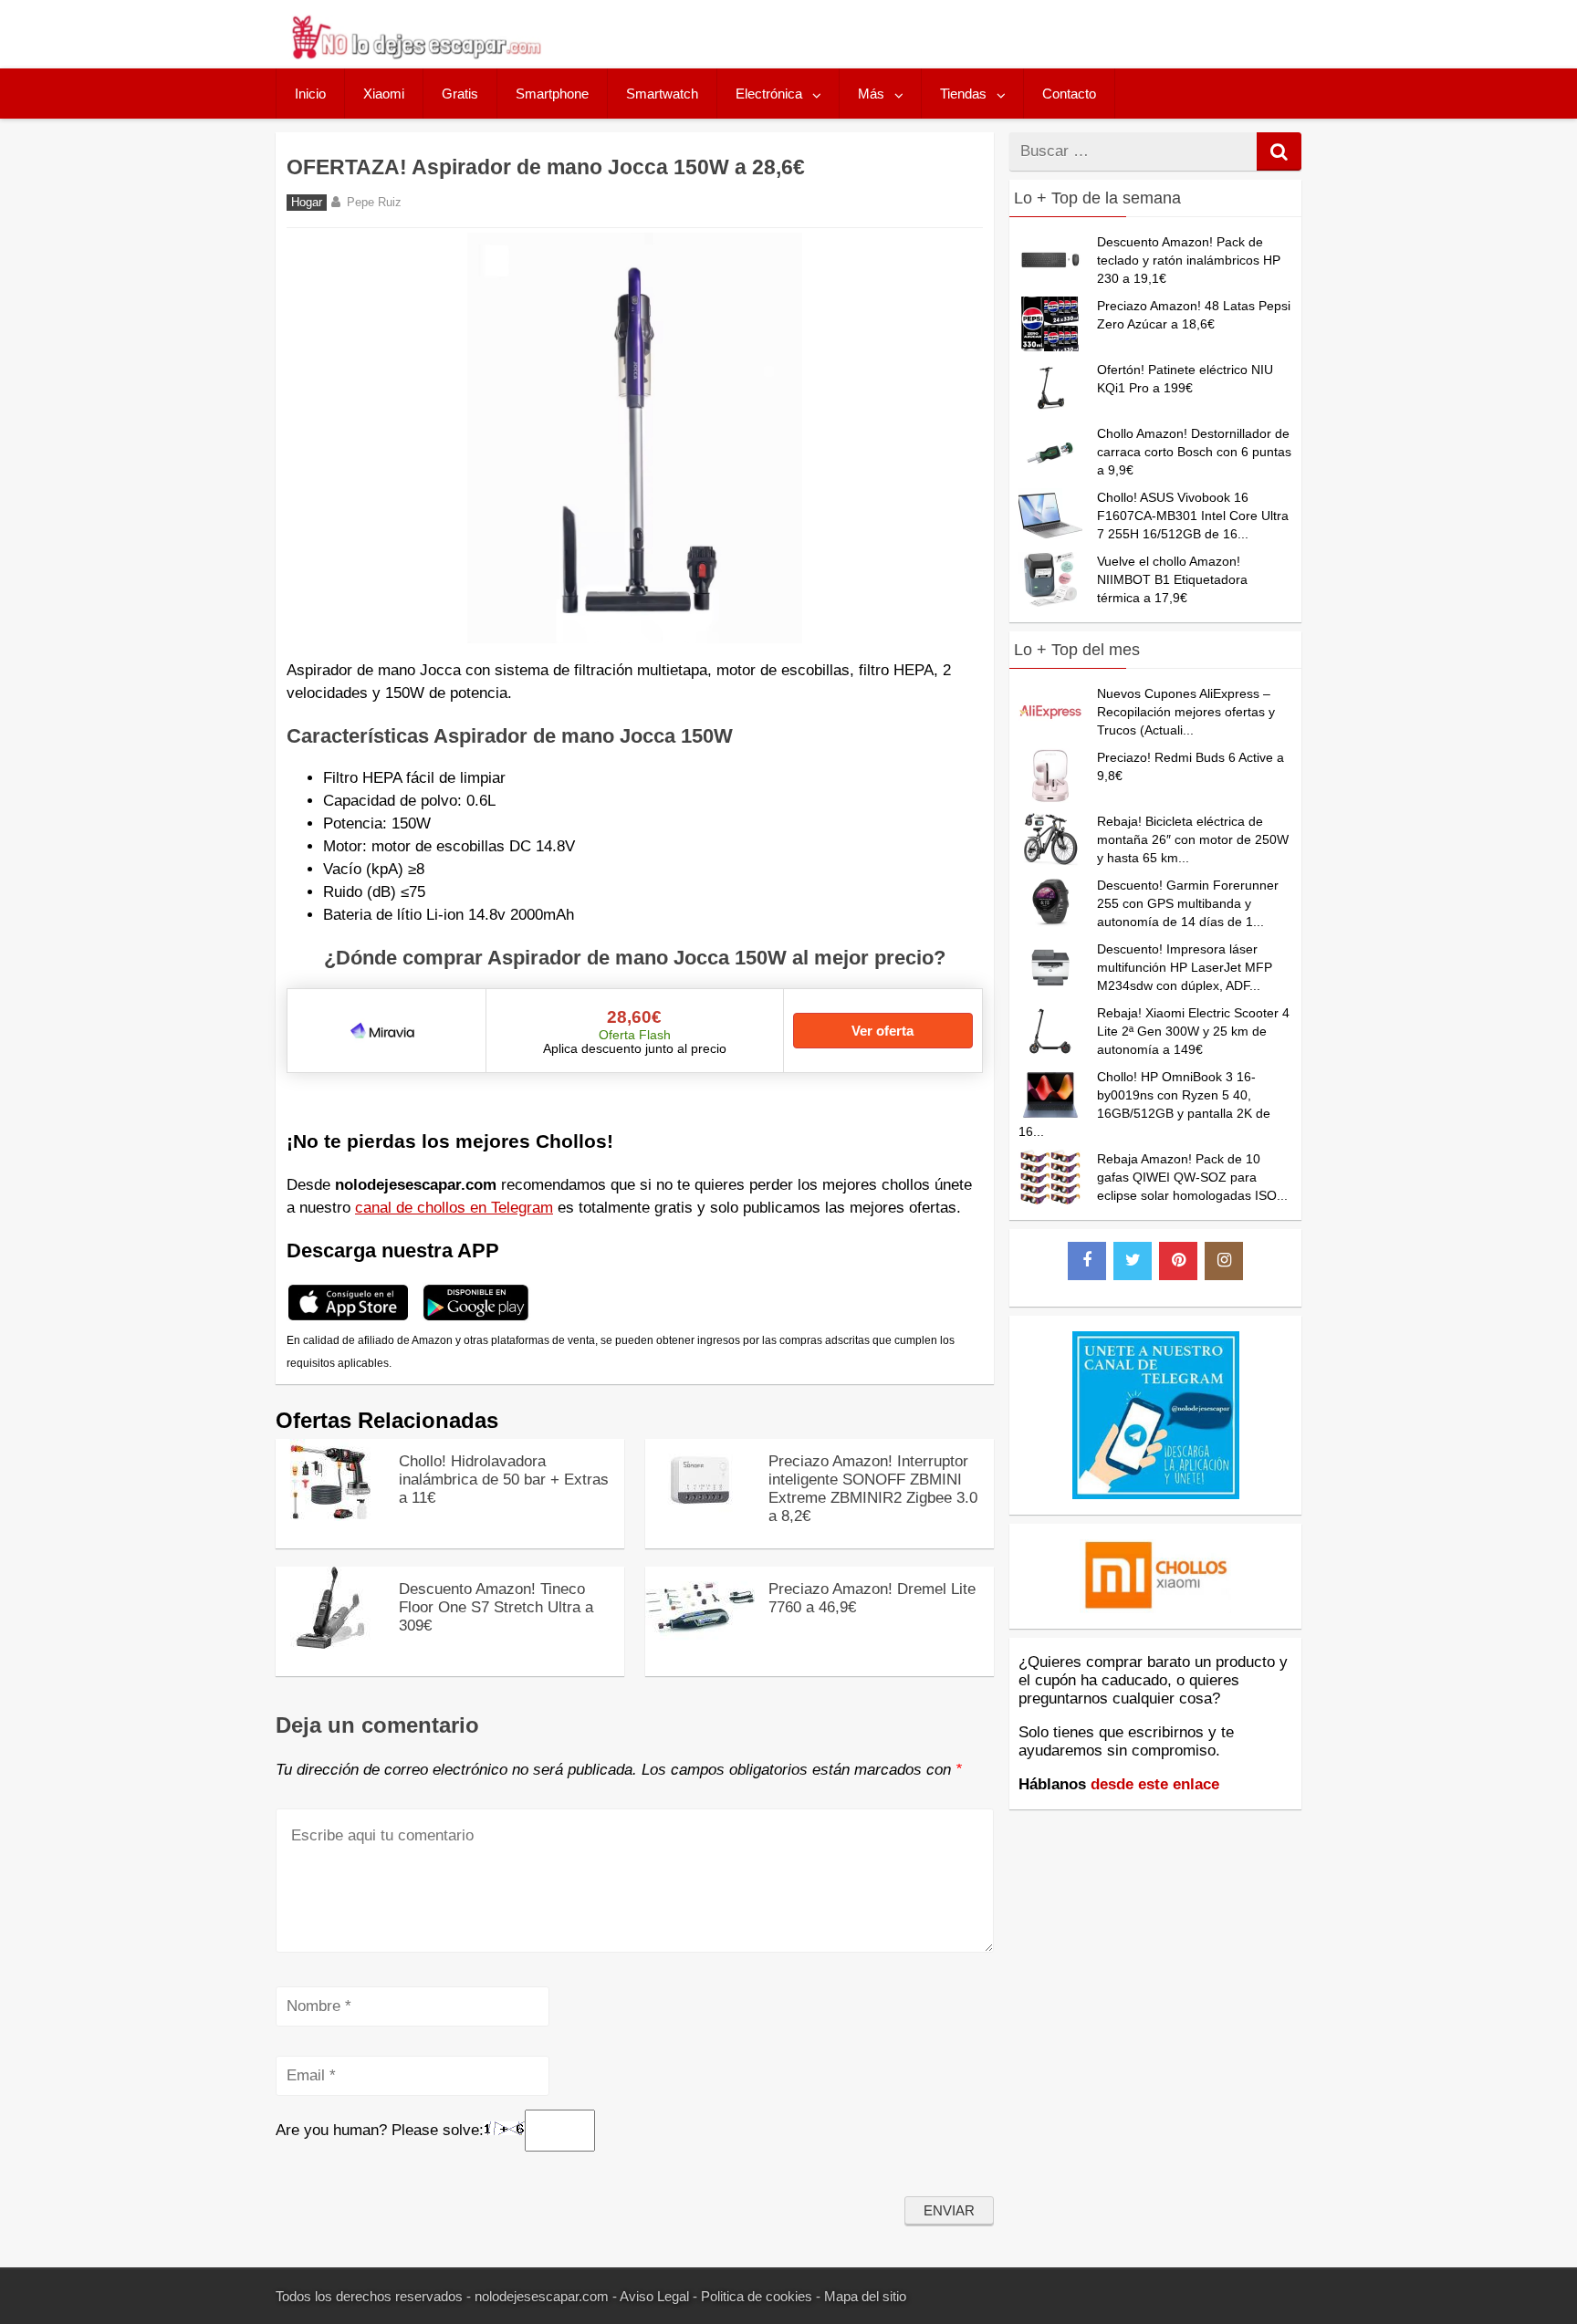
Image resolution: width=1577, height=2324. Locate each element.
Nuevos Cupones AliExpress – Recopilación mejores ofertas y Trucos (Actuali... (1186, 712)
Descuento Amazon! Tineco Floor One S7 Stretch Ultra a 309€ (496, 1607)
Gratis (460, 94)
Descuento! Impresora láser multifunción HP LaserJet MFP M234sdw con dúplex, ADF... (1185, 967)
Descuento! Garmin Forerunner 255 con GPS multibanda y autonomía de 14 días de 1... (1188, 903)
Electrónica (769, 94)
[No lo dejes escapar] (415, 54)
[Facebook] (1087, 1261)
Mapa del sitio (865, 2296)
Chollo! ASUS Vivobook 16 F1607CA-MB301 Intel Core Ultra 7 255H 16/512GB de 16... (1193, 516)
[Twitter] (1133, 1261)
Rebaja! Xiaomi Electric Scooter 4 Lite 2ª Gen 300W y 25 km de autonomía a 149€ (1193, 1031)
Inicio (310, 94)
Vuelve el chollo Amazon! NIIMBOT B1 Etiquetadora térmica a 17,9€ (1172, 579)
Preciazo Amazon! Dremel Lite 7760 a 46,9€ (872, 1598)
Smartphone (552, 94)
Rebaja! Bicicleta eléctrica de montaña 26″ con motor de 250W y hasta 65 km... (1193, 839)
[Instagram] (1224, 1261)
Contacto (1069, 94)
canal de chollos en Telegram (454, 1208)
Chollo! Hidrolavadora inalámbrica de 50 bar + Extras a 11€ (504, 1480)
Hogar (307, 203)
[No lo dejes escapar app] (348, 1318)
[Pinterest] (1178, 1261)
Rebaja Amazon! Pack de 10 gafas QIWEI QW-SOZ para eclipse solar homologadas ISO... (1192, 1177)
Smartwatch (662, 94)
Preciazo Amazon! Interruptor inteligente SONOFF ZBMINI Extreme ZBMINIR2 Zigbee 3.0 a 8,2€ (873, 1489)
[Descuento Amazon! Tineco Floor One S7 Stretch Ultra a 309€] (330, 1644)
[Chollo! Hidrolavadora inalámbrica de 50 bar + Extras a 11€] (330, 1516)
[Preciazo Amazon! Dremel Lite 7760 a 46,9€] (700, 1644)
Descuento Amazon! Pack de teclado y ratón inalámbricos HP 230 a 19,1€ (1189, 260)
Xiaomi (384, 94)
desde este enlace (1155, 1784)
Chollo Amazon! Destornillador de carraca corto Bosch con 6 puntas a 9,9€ (1194, 452)
